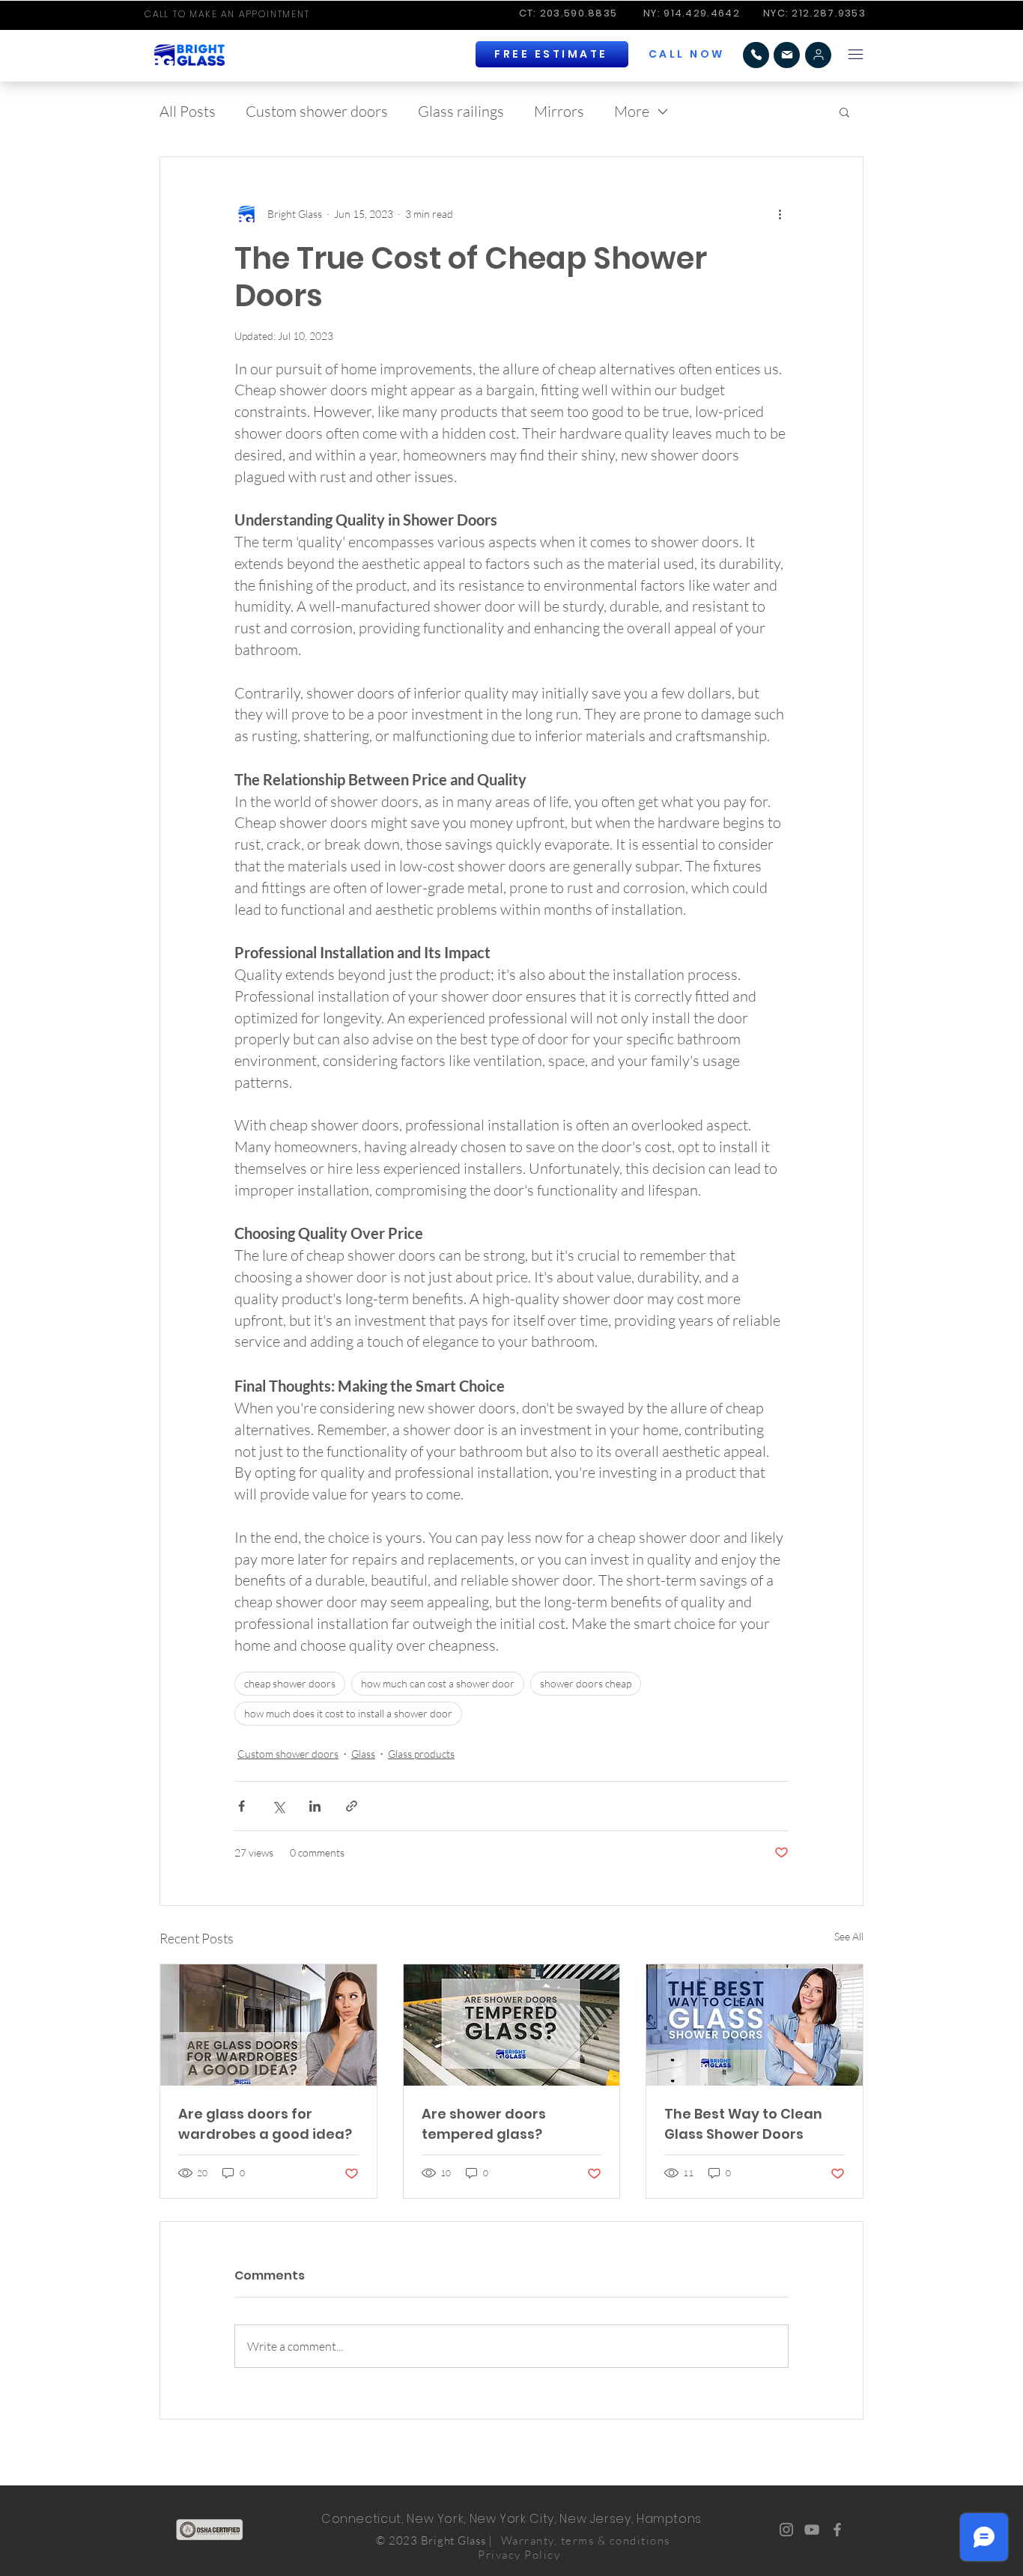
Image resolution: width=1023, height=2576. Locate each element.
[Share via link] (352, 1806)
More (632, 111)
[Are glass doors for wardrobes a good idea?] (268, 2025)
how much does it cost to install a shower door (348, 1713)
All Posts (188, 111)
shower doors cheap (586, 1683)
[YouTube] (812, 2530)
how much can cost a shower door (438, 1683)
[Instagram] (786, 2530)
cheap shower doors (290, 1683)
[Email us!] (787, 55)
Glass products (421, 1754)
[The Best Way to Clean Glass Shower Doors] (755, 2025)
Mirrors (559, 111)
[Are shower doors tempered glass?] (512, 2025)
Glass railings (461, 111)
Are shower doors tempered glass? (484, 2124)
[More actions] (780, 214)
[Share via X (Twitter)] (278, 1806)
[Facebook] (837, 2530)
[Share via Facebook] (242, 1806)
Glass (363, 1754)
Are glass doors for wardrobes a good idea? (265, 2124)
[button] (687, 54)
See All (849, 1936)
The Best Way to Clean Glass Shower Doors (743, 2124)
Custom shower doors (317, 111)
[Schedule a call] (818, 55)
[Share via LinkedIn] (315, 1806)
